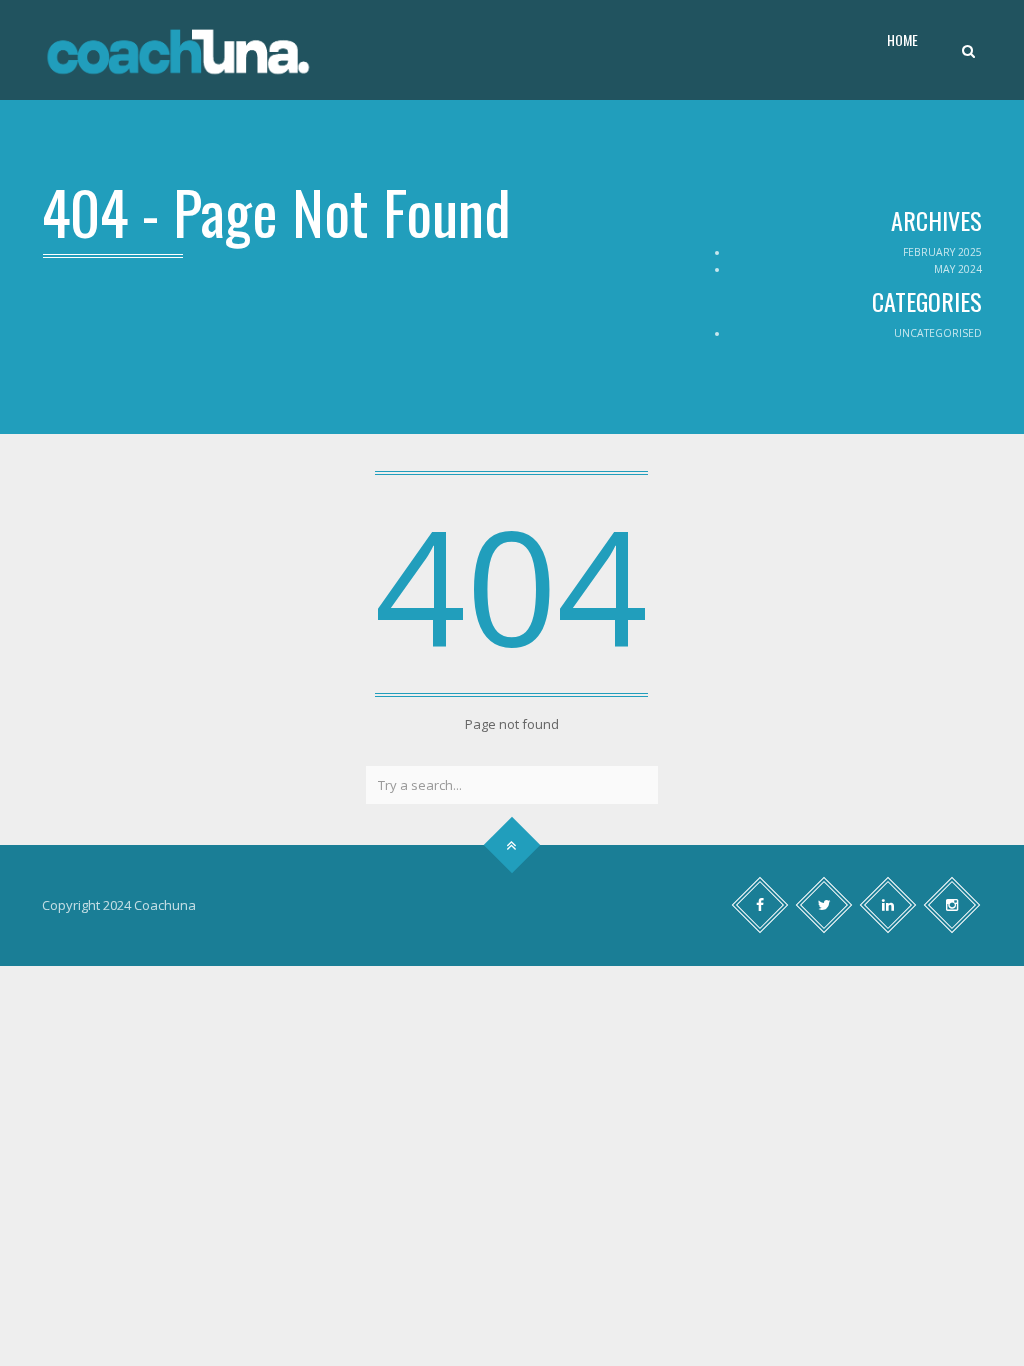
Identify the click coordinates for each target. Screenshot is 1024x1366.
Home (902, 39)
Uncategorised (938, 333)
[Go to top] (512, 844)
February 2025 (942, 252)
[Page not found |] (177, 50)
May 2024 (958, 269)
